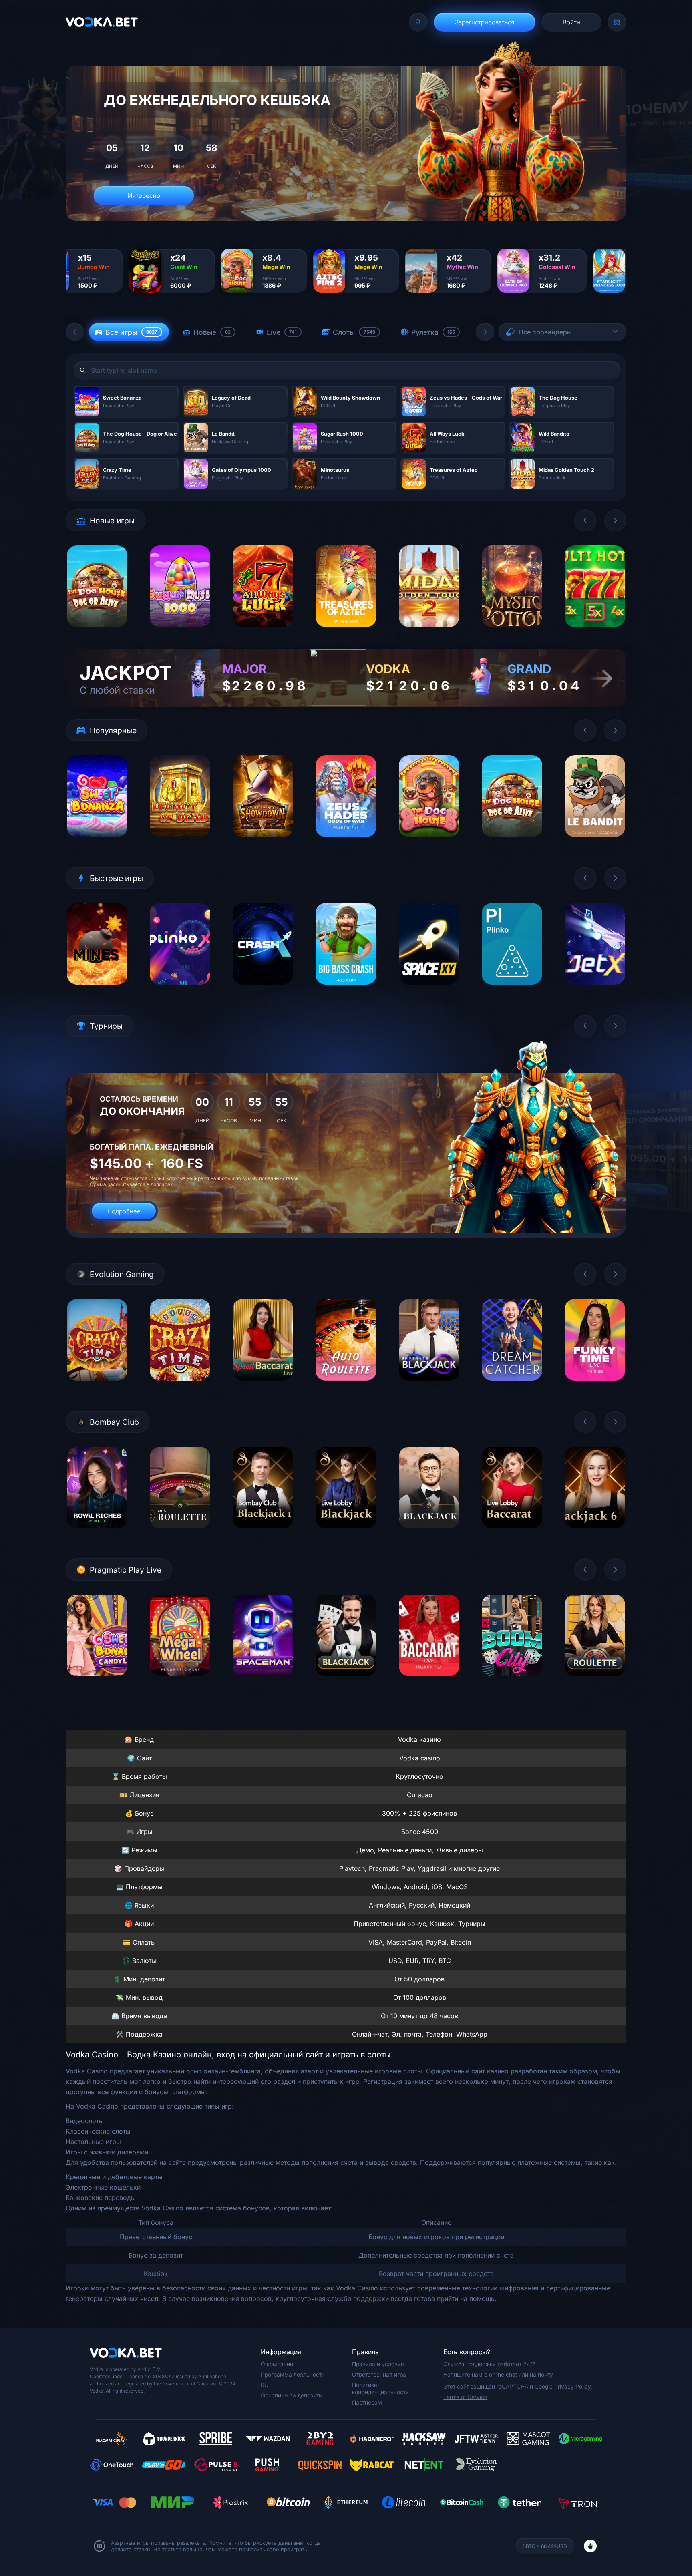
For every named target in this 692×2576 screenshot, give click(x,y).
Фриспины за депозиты (292, 2395)
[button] (75, 332)
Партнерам (367, 2402)
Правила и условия (378, 2364)
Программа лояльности (293, 2374)
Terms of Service (465, 2397)
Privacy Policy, (573, 2386)
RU (265, 2385)
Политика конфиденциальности (380, 2388)
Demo (97, 633)
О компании (277, 2364)
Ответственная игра (379, 2374)
